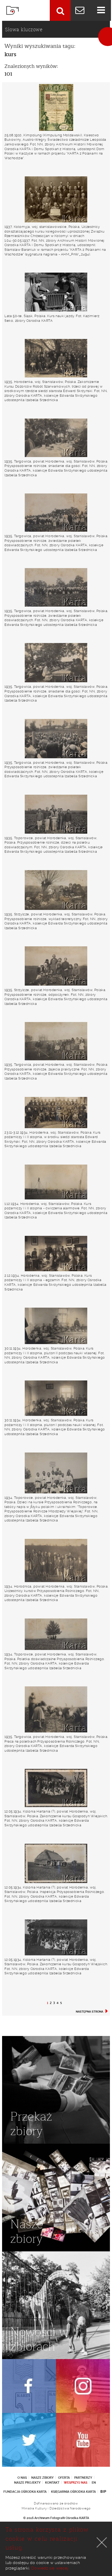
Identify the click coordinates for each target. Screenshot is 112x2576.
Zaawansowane (60, 10)
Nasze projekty (27, 2483)
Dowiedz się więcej (50, 2568)
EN (94, 2483)
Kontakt (52, 2483)
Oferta (64, 2478)
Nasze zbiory (42, 2478)
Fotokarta (13, 10)
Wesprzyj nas (76, 2483)
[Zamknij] (102, 2542)
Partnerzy (83, 2478)
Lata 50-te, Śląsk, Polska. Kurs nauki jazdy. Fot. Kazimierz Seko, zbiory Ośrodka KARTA (52, 318)
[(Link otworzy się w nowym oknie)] (29, 2386)
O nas (22, 2478)
